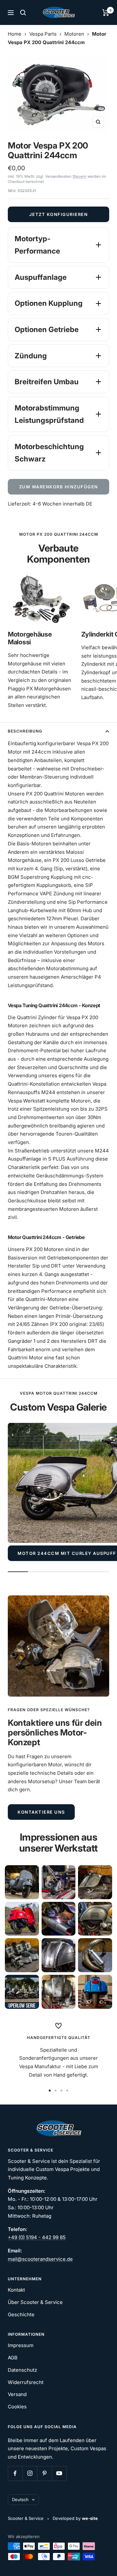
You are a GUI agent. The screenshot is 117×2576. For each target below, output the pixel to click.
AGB (13, 2358)
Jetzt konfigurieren (59, 214)
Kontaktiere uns (41, 1812)
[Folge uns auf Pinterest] (44, 2473)
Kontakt (16, 2290)
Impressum (21, 2345)
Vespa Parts (43, 34)
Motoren (74, 34)
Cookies (17, 2407)
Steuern (79, 176)
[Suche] (23, 13)
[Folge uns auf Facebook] (15, 2473)
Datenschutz (22, 2370)
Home (15, 34)
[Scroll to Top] (103, 2562)
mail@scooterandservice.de (40, 2259)
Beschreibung (25, 731)
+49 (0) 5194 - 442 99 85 (37, 2237)
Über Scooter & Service (35, 2302)
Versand (17, 2394)
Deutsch (20, 2499)
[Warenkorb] (106, 13)
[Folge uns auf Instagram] (30, 2473)
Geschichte (21, 2314)
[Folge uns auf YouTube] (59, 2473)
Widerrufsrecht (26, 2382)
